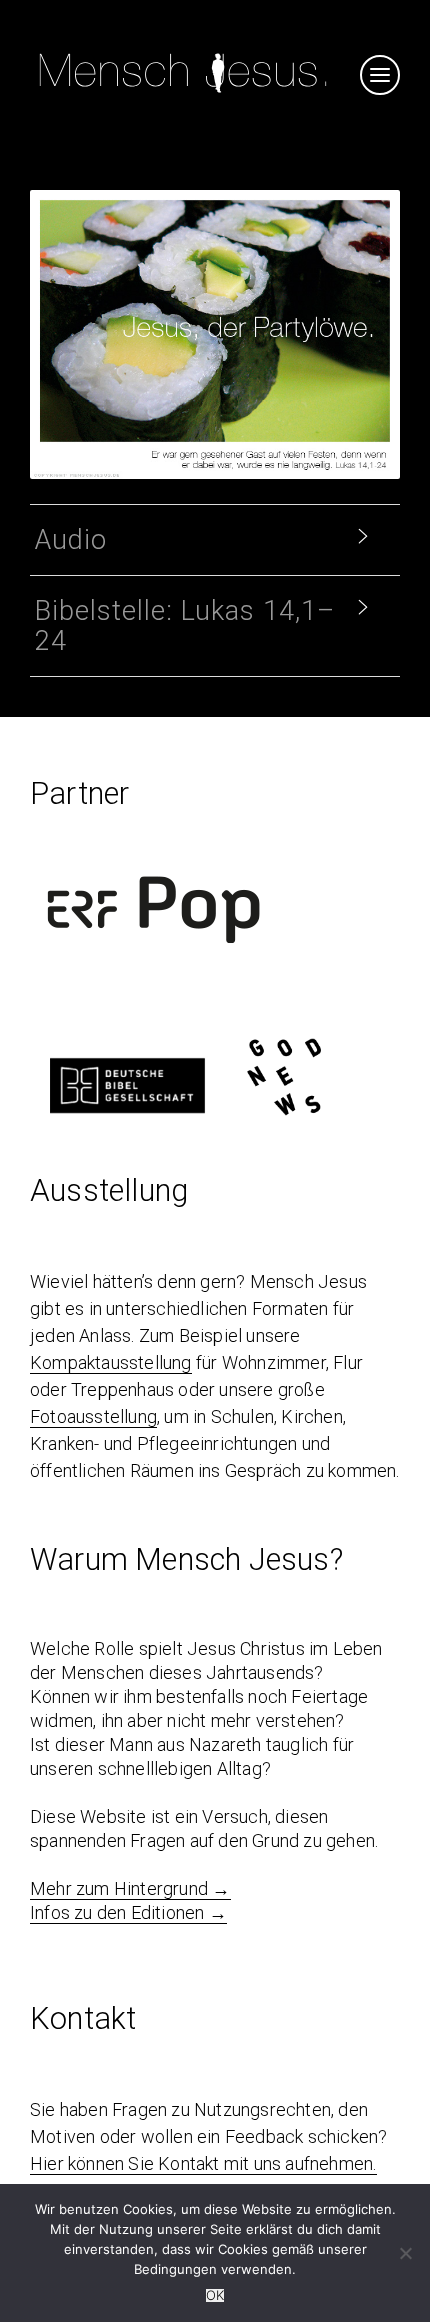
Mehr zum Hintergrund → (130, 1888)
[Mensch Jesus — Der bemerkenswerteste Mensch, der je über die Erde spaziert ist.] (183, 95)
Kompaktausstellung (111, 1362)
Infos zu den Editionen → (128, 1912)
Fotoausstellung (93, 1416)
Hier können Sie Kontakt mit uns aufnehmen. (203, 2163)
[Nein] (405, 2253)
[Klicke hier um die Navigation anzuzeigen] (380, 75)
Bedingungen (175, 2269)
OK (215, 2295)
